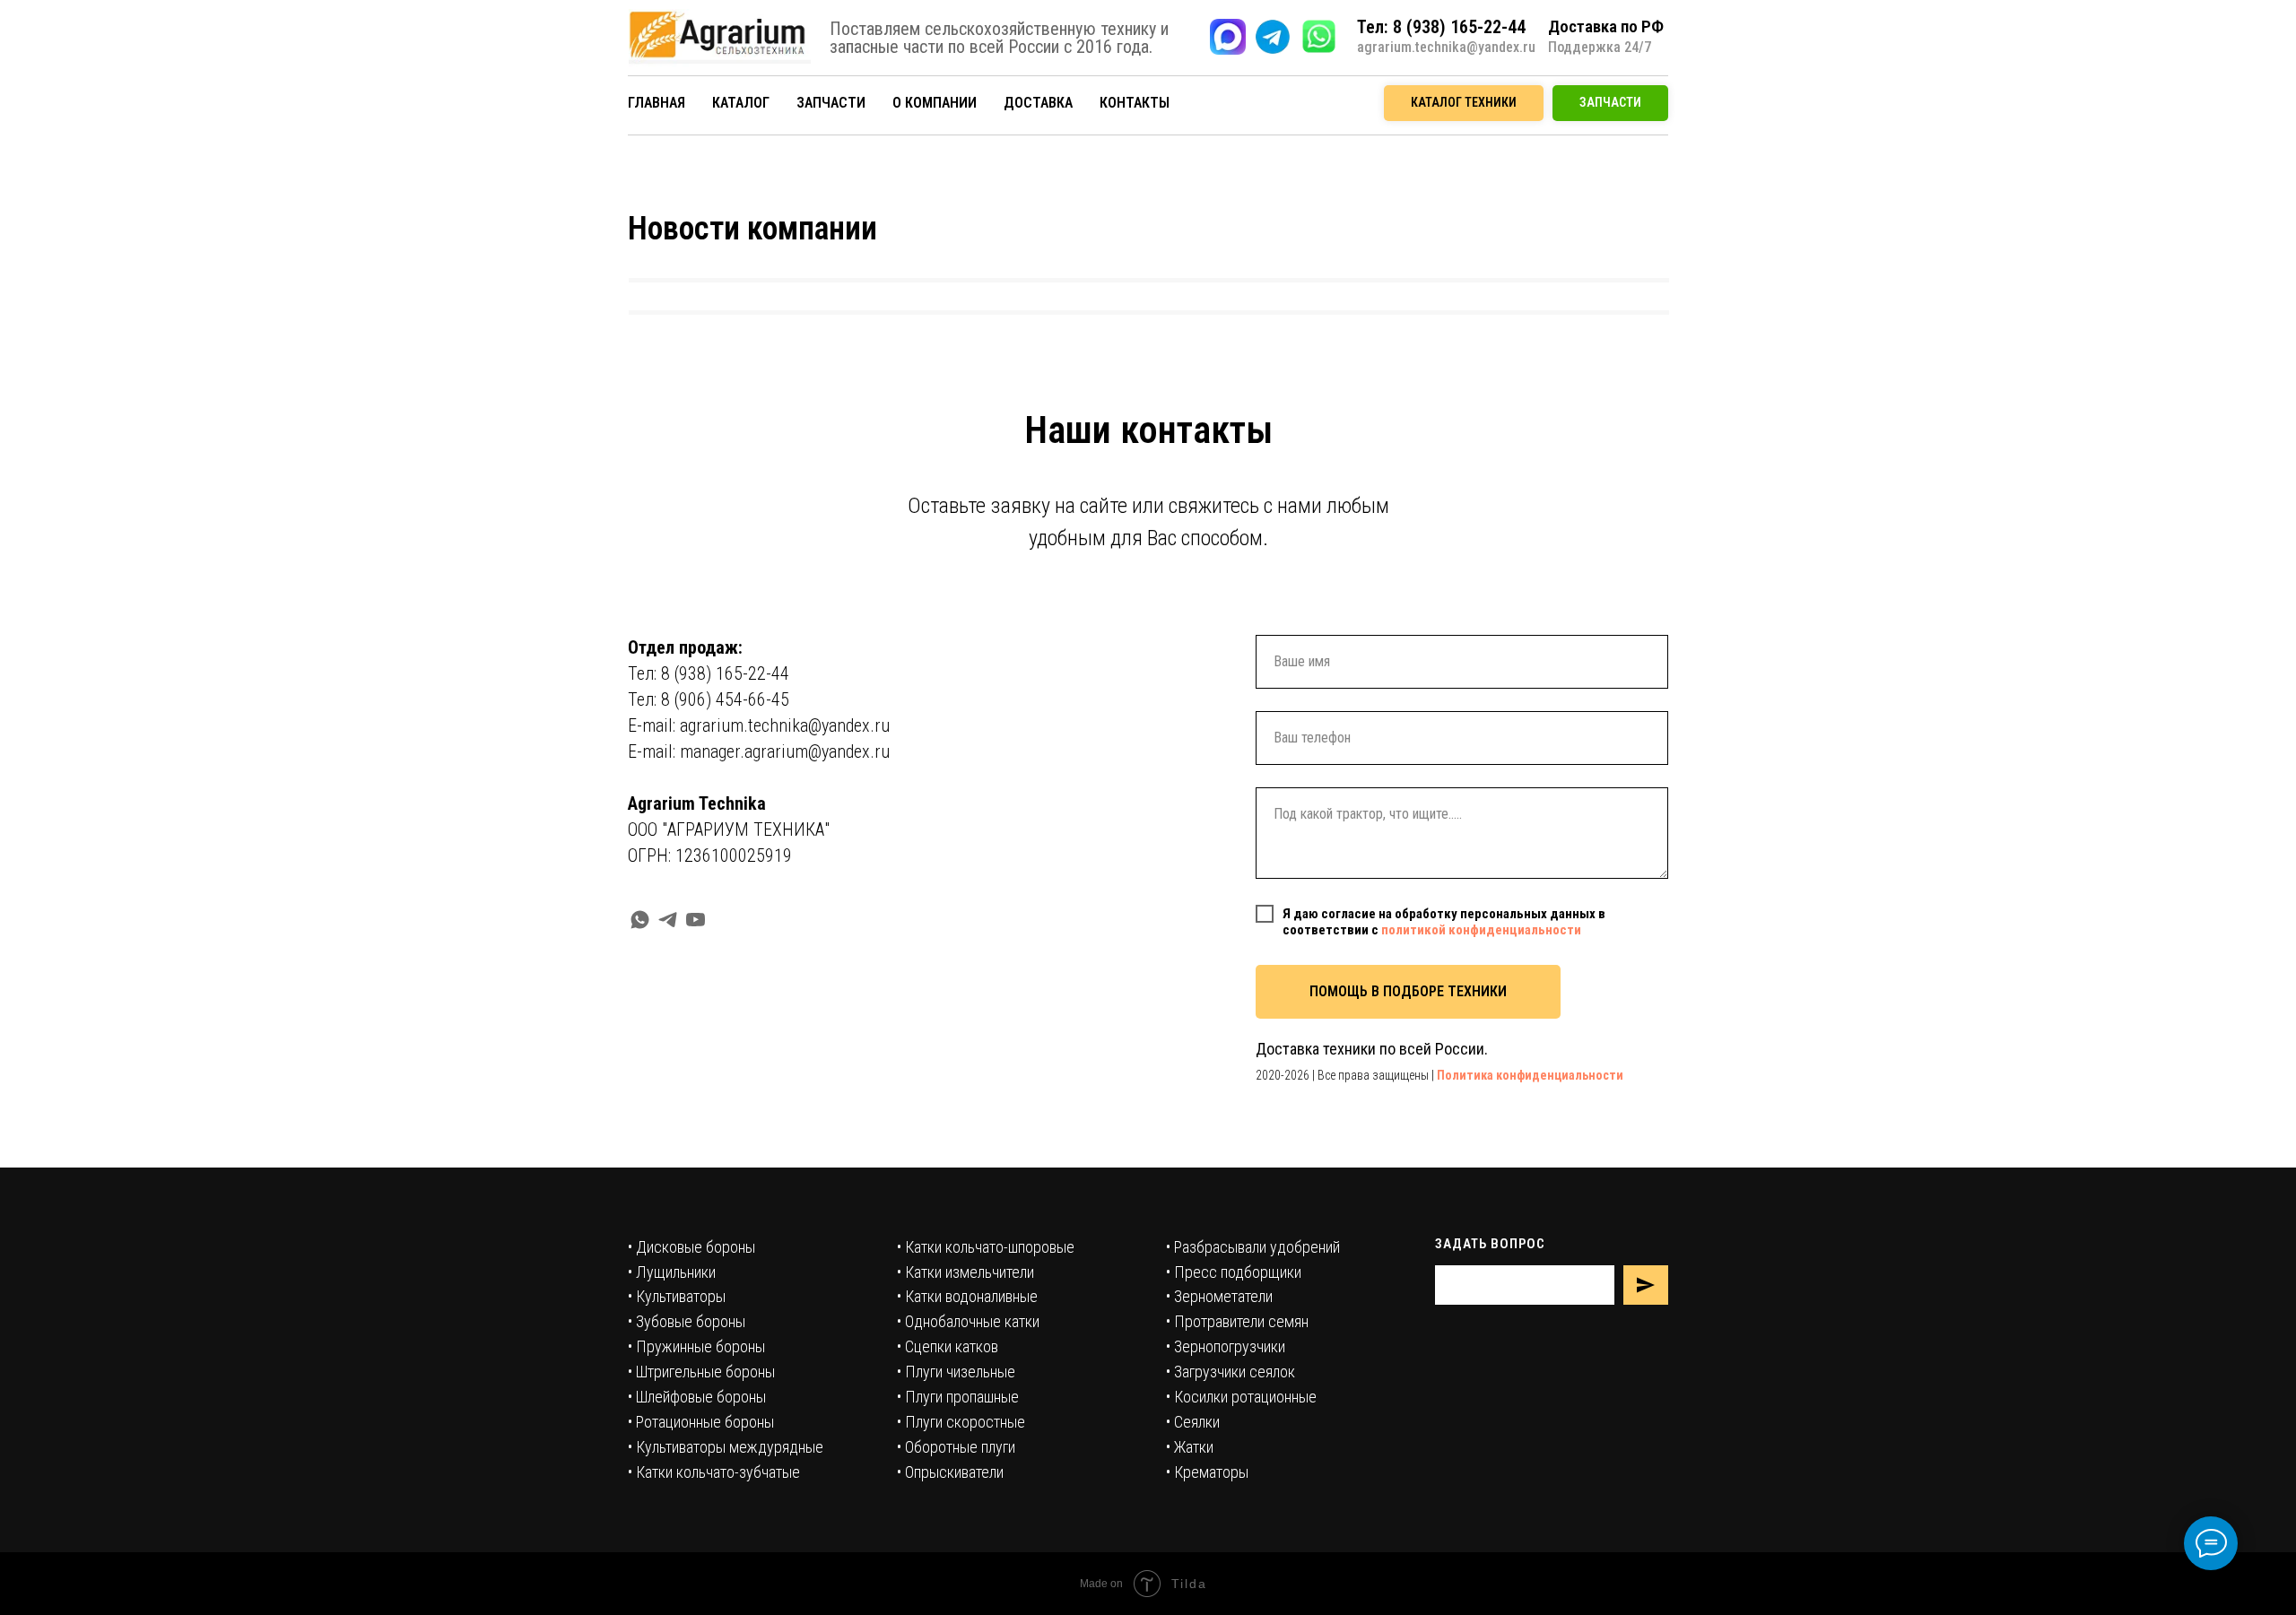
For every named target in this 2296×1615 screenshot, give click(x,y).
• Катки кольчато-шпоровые (986, 1247)
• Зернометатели (1219, 1296)
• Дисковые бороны (691, 1247)
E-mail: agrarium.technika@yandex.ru (759, 725)
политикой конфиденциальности (1481, 930)
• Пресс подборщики (1234, 1272)
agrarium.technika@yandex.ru (1446, 47)
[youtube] (696, 920)
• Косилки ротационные (1241, 1397)
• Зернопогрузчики (1226, 1346)
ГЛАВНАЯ (657, 103)
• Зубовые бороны (687, 1321)
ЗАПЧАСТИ (831, 103)
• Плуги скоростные (961, 1422)
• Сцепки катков (948, 1346)
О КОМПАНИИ (935, 103)
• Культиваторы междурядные (726, 1447)
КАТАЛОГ (741, 103)
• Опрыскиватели (950, 1472)
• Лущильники (672, 1272)
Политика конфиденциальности (1530, 1075)
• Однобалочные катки (968, 1321)
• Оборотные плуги (956, 1447)
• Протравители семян (1237, 1321)
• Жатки (1190, 1447)
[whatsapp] (640, 920)
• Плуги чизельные (956, 1372)
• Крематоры (1207, 1472)
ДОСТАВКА (1038, 103)
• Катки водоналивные (967, 1296)
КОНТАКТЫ (1135, 103)
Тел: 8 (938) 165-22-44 (709, 673)
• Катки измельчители (965, 1272)
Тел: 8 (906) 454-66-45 (709, 699)
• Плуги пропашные (958, 1397)
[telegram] (668, 920)
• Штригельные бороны (701, 1372)
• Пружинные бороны (696, 1346)
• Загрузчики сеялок (1231, 1372)
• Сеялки (1193, 1422)
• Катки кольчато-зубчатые (714, 1472)
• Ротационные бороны (701, 1422)
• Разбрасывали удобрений (1253, 1247)
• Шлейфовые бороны (697, 1397)
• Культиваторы (677, 1296)
